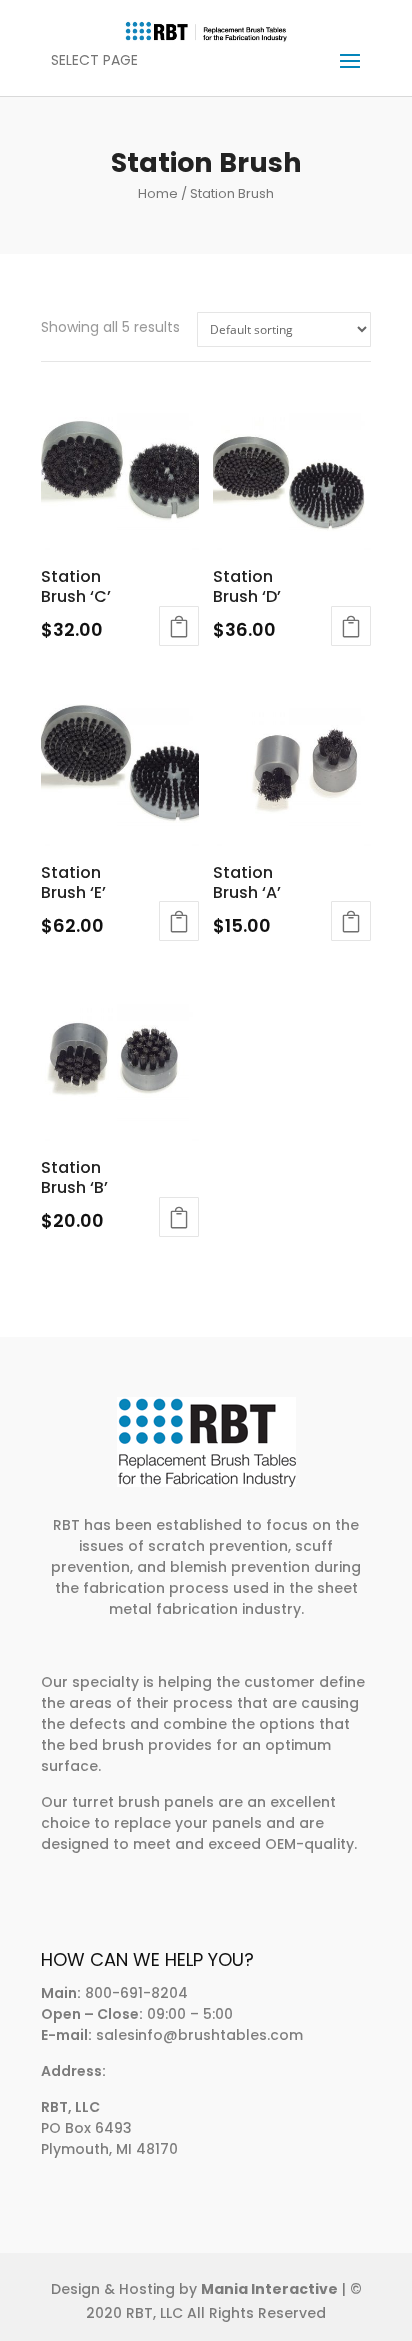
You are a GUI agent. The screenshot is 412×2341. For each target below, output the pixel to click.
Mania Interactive (269, 2289)
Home (158, 193)
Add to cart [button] (179, 626)
